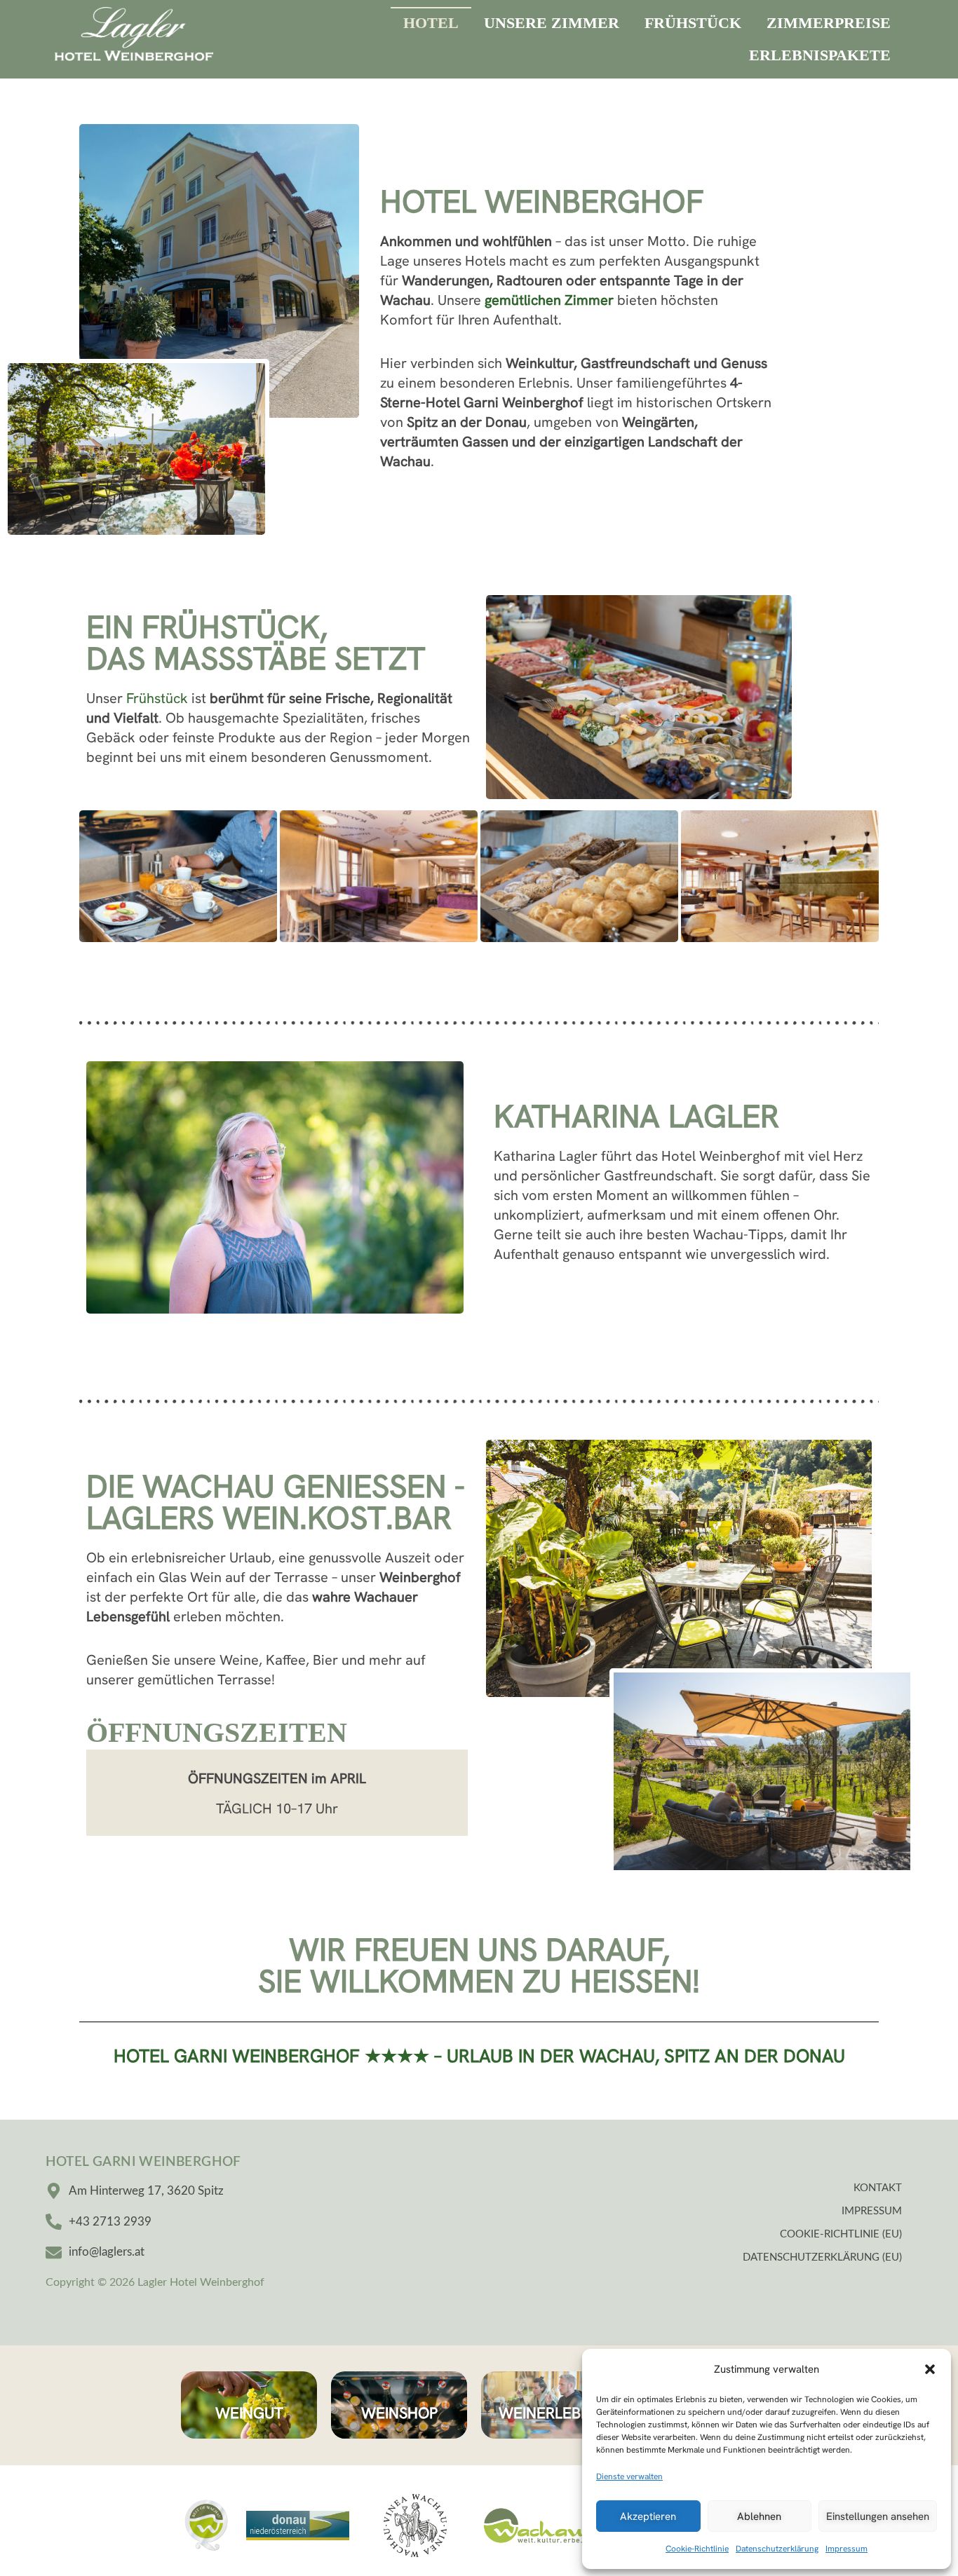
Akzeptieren (648, 2516)
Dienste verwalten (629, 2476)
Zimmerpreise (829, 23)
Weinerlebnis (551, 2413)
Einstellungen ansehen (878, 2516)
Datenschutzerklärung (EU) (822, 2257)
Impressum (846, 2549)
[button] (930, 2369)
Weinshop (399, 2413)
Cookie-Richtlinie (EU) (841, 2234)
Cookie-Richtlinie (697, 2549)
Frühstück (693, 23)
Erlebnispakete (820, 55)
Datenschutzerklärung (777, 2549)
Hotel (431, 23)
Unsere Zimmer (552, 23)
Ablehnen (759, 2516)
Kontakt (878, 2188)
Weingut (249, 2413)
